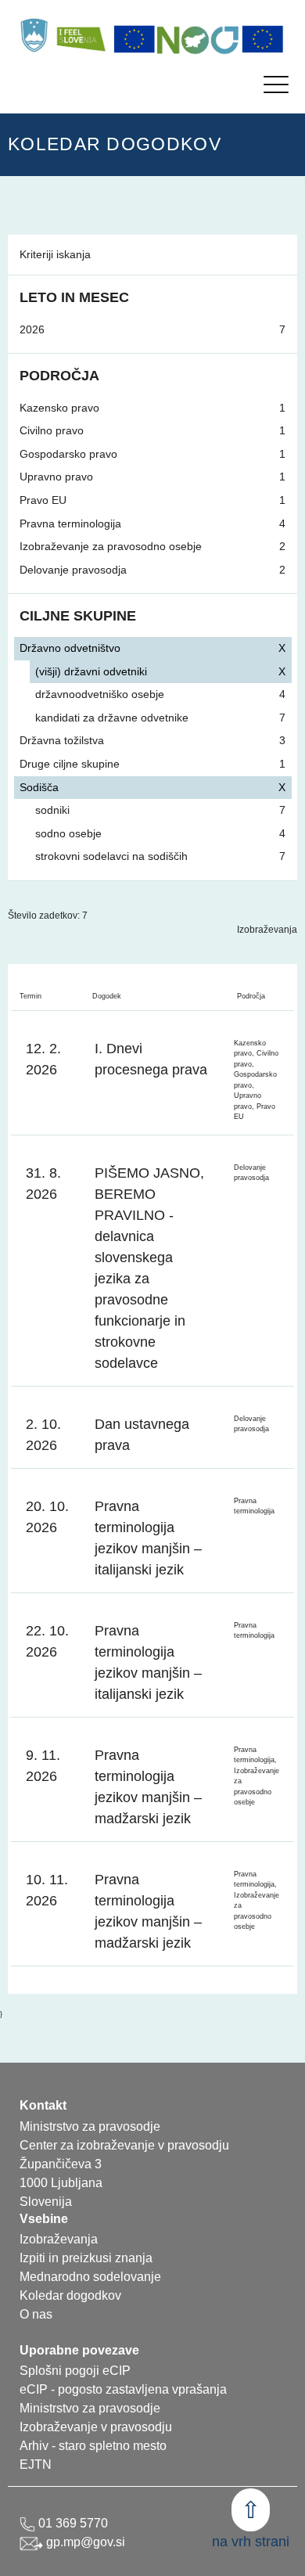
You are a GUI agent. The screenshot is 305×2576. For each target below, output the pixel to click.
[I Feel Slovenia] (81, 35)
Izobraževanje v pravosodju (96, 2427)
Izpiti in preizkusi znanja (86, 2258)
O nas (36, 2314)
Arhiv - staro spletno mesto (93, 2446)
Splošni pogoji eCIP (75, 2371)
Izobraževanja (267, 930)
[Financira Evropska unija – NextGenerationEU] (263, 39)
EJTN (36, 2464)
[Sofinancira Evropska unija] (135, 39)
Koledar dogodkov (70, 2295)
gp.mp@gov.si (84, 2542)
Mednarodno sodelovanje (90, 2277)
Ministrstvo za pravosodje (90, 2408)
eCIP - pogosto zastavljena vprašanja (123, 2389)
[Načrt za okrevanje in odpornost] (199, 39)
